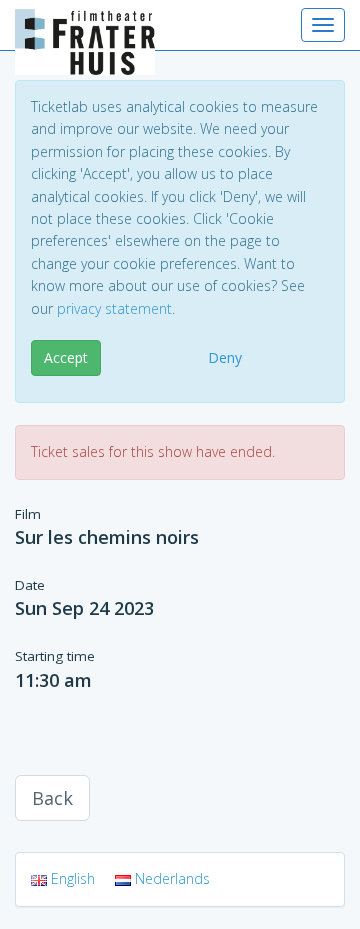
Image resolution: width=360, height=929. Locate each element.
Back (52, 798)
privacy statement (114, 308)
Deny (225, 357)
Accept (66, 357)
